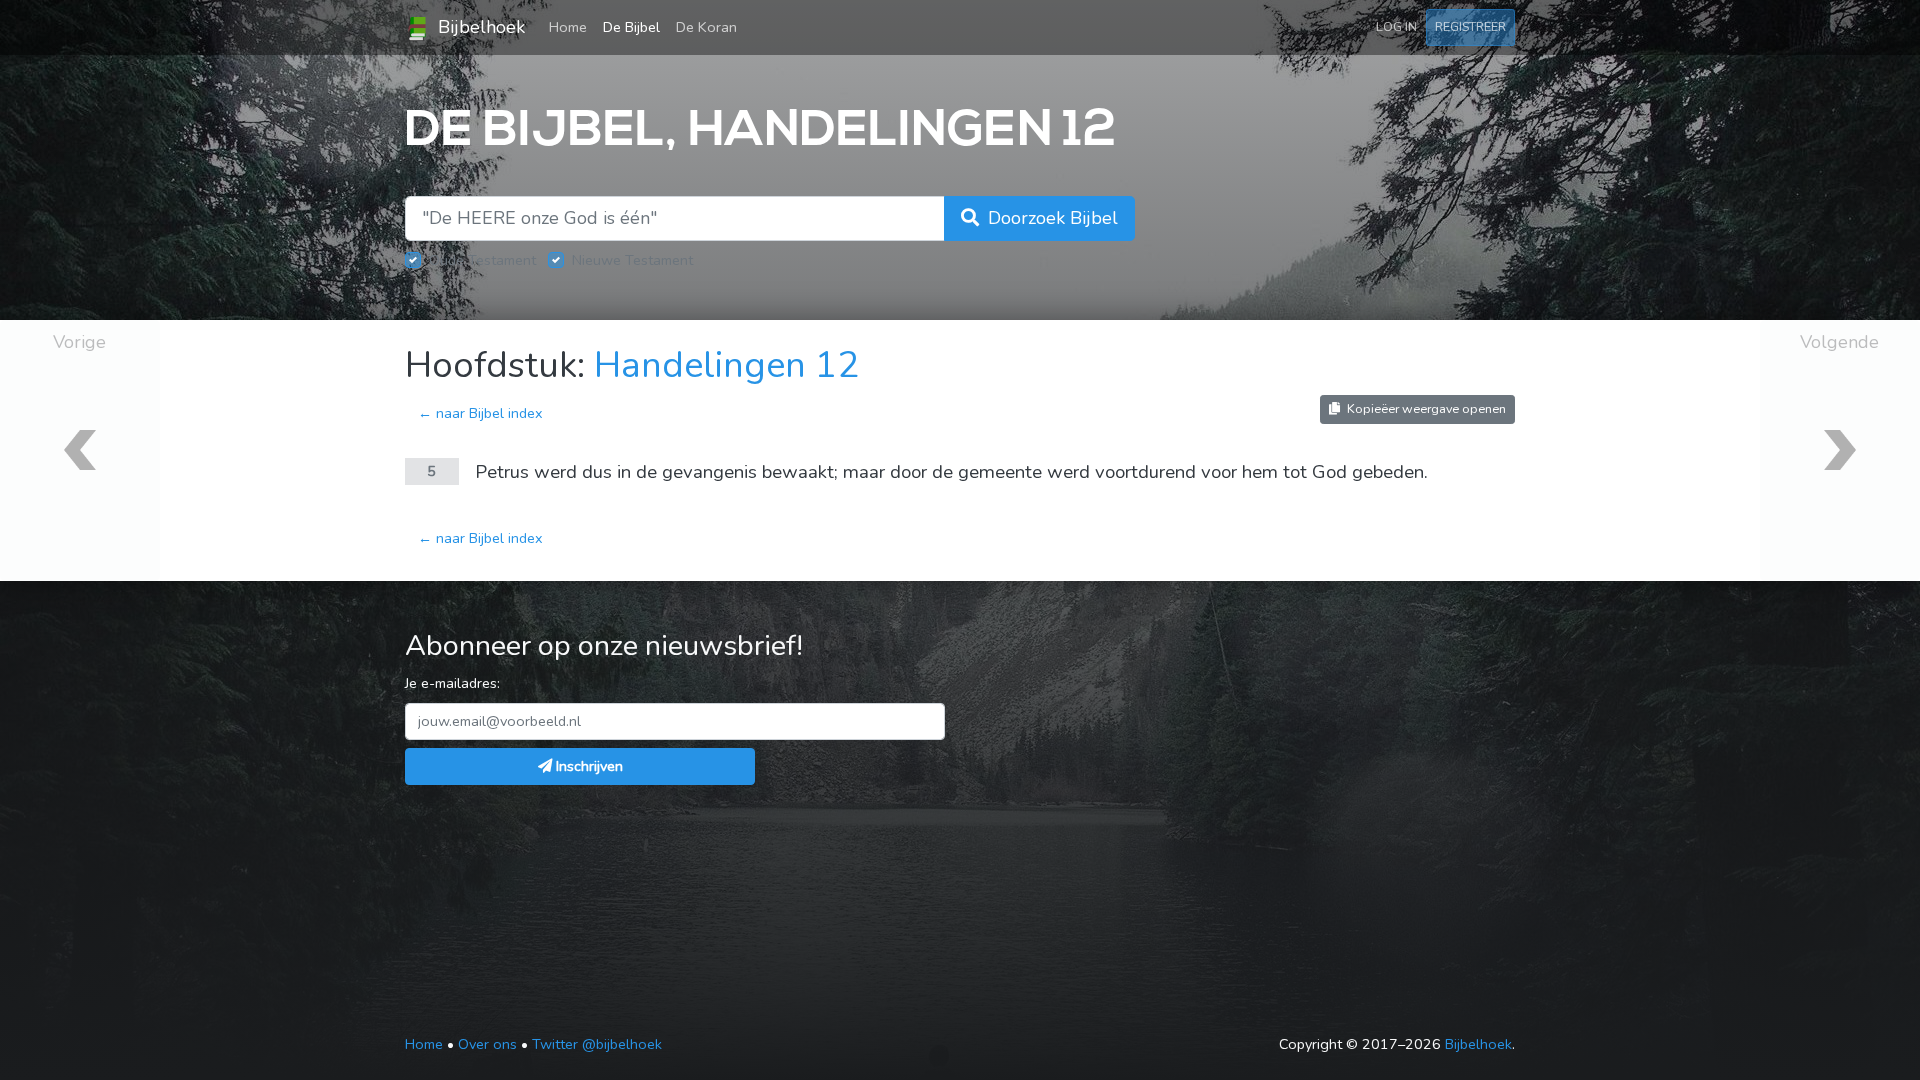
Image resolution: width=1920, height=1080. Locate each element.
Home (572, 26)
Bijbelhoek (479, 27)
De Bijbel (631, 27)
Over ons (487, 1044)
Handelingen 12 (726, 365)
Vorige (79, 342)
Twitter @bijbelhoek (597, 1044)
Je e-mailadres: (452, 683)
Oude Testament (482, 260)
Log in (1396, 26)
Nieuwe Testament (632, 260)
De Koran (706, 27)
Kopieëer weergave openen (1425, 408)
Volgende (1839, 342)
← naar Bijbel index (480, 413)
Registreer (1470, 26)
